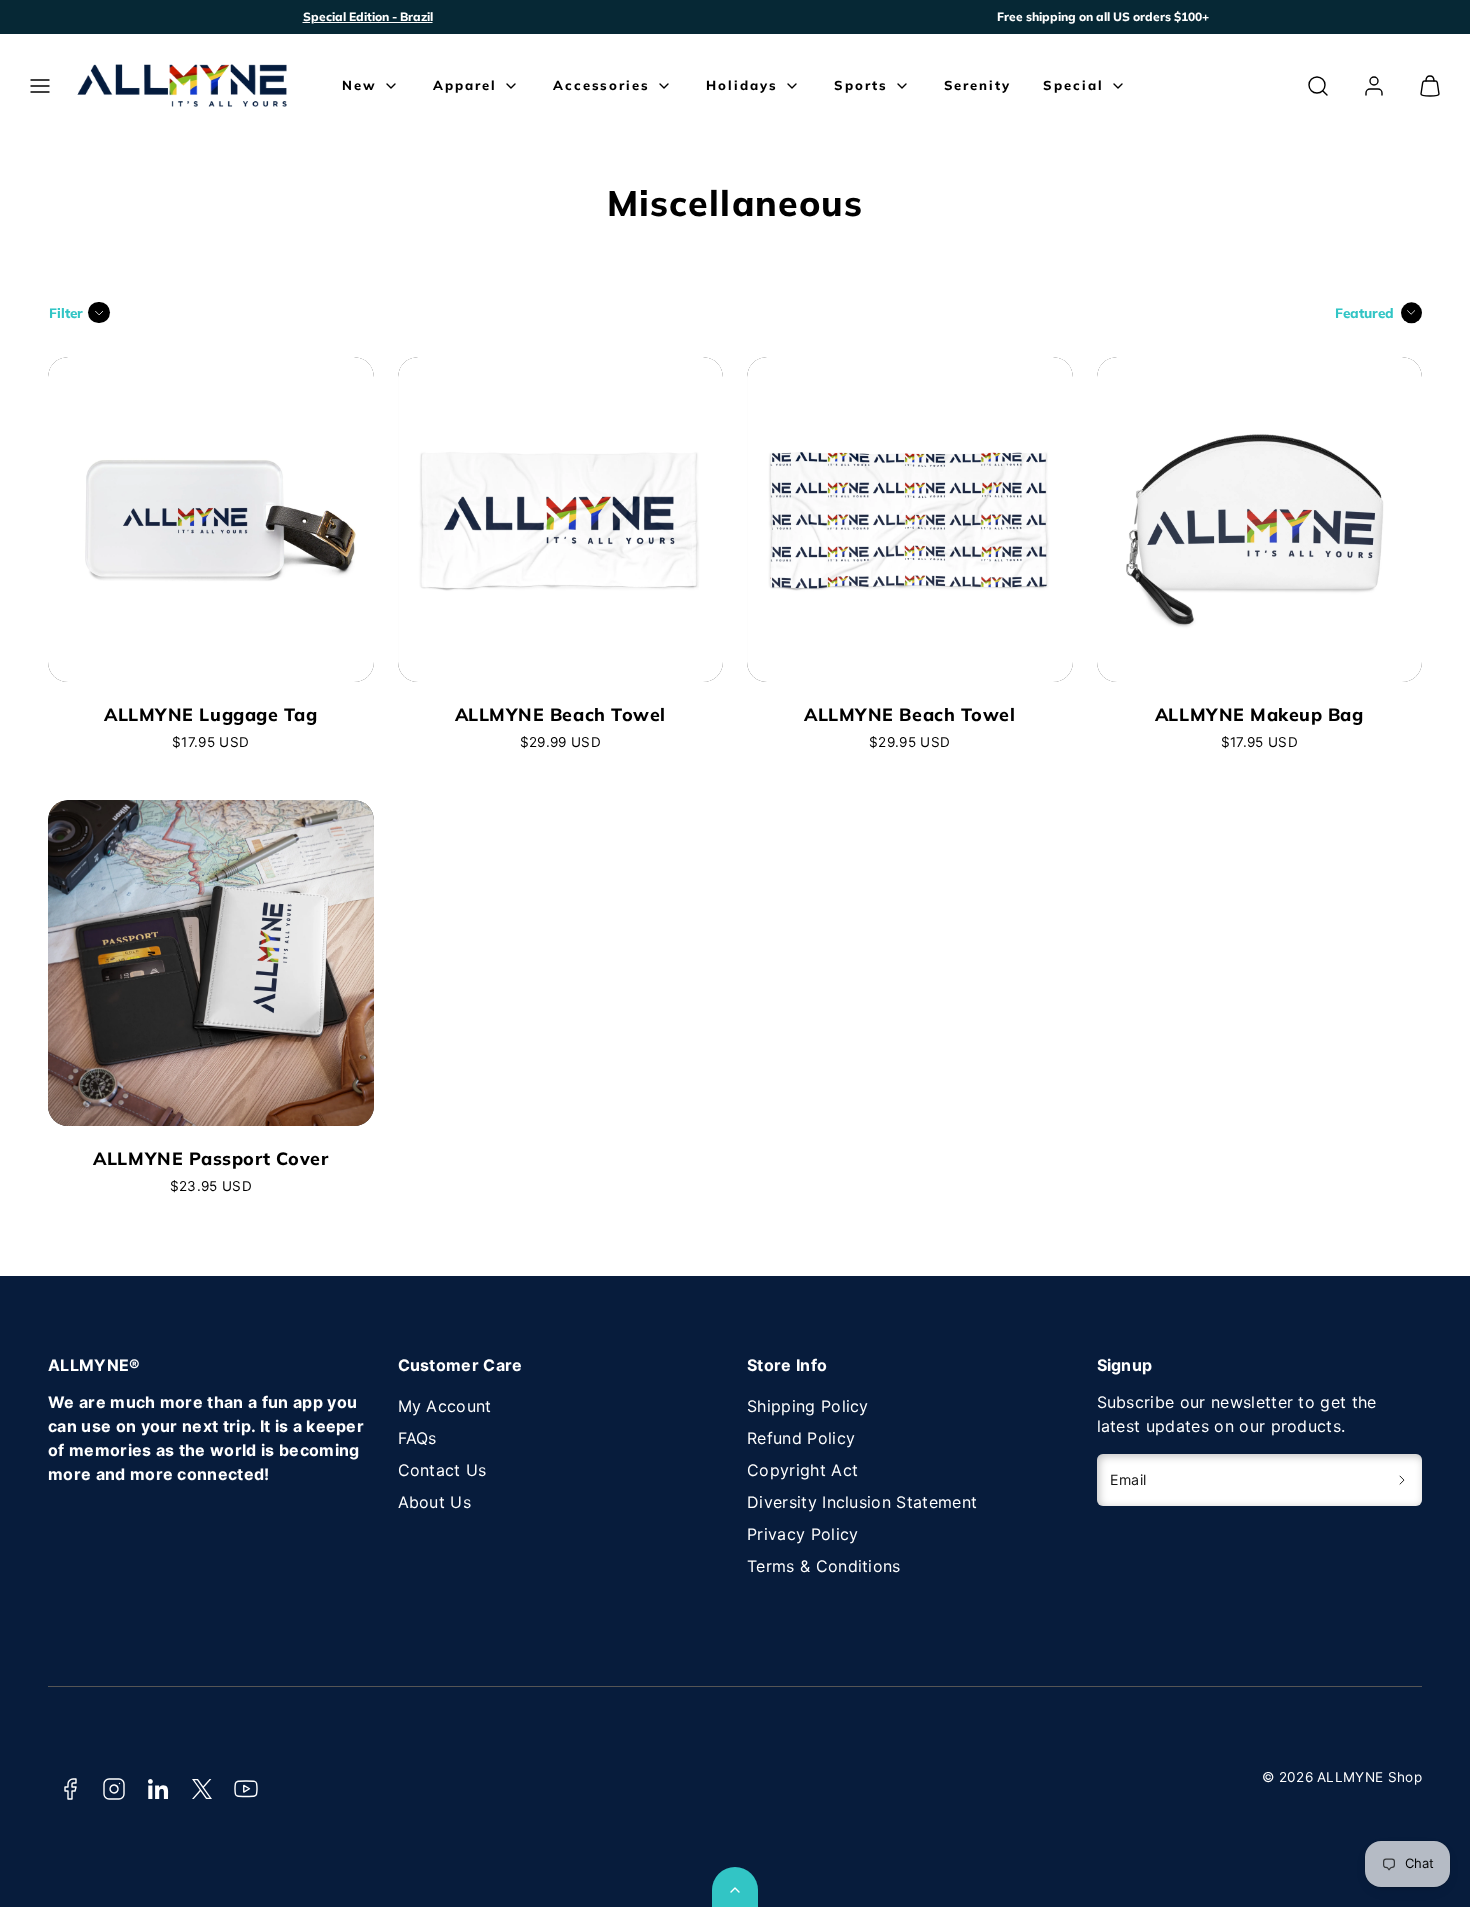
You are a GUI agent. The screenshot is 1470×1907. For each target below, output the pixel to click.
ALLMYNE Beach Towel (560, 714)
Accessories (601, 85)
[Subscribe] (1402, 1480)
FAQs (417, 1438)
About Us (435, 1502)
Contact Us (442, 1470)
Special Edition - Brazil (368, 16)
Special (1073, 85)
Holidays (742, 85)
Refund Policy (801, 1438)
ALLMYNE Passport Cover (210, 1158)
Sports (861, 85)
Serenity (978, 85)
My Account (445, 1406)
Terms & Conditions (824, 1566)
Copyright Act (802, 1470)
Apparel (465, 85)
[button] (40, 86)
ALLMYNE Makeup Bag (1259, 714)
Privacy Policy (802, 1534)
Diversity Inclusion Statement (862, 1502)
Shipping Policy (808, 1406)
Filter (66, 312)
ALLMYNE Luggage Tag (210, 714)
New (359, 85)
